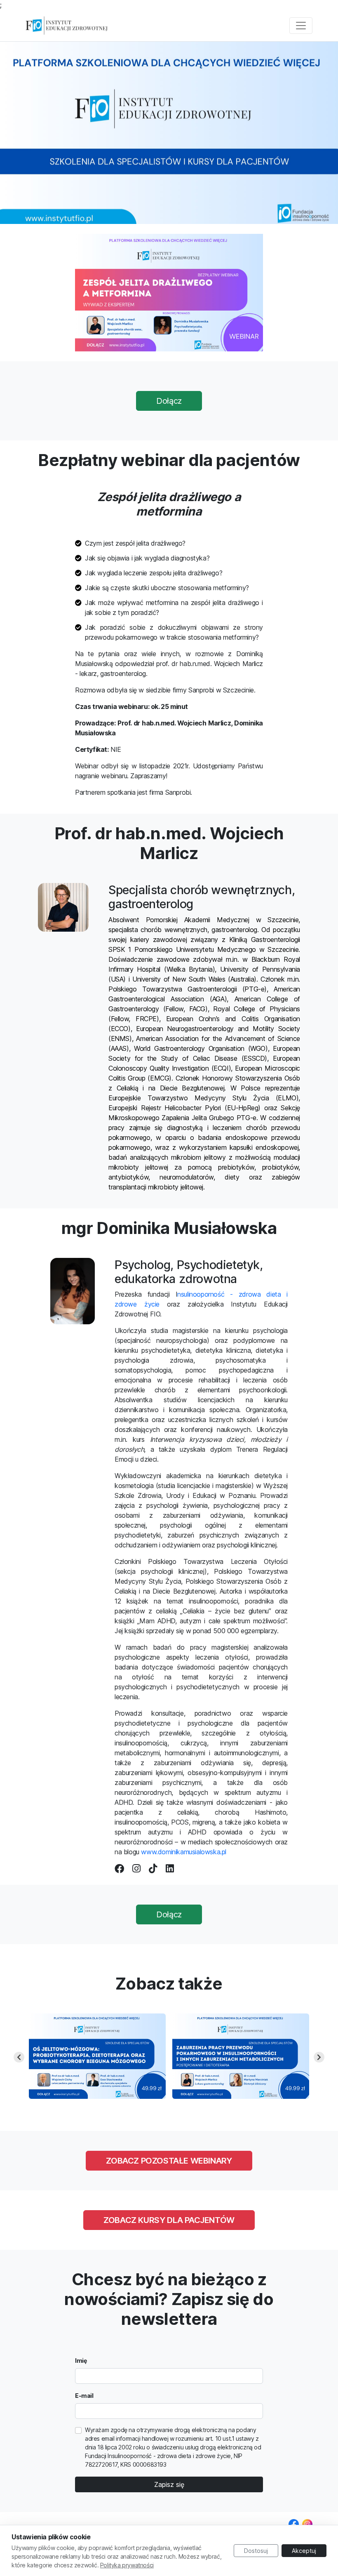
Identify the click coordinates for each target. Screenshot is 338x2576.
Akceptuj (304, 2551)
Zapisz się (169, 2484)
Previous (19, 2057)
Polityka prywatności (127, 2565)
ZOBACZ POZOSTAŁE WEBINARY (169, 2161)
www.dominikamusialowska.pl (184, 1852)
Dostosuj (256, 2551)
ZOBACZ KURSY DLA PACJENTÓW (169, 2220)
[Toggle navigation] (301, 26)
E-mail (84, 2396)
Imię (81, 2361)
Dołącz (169, 401)
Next (319, 2057)
